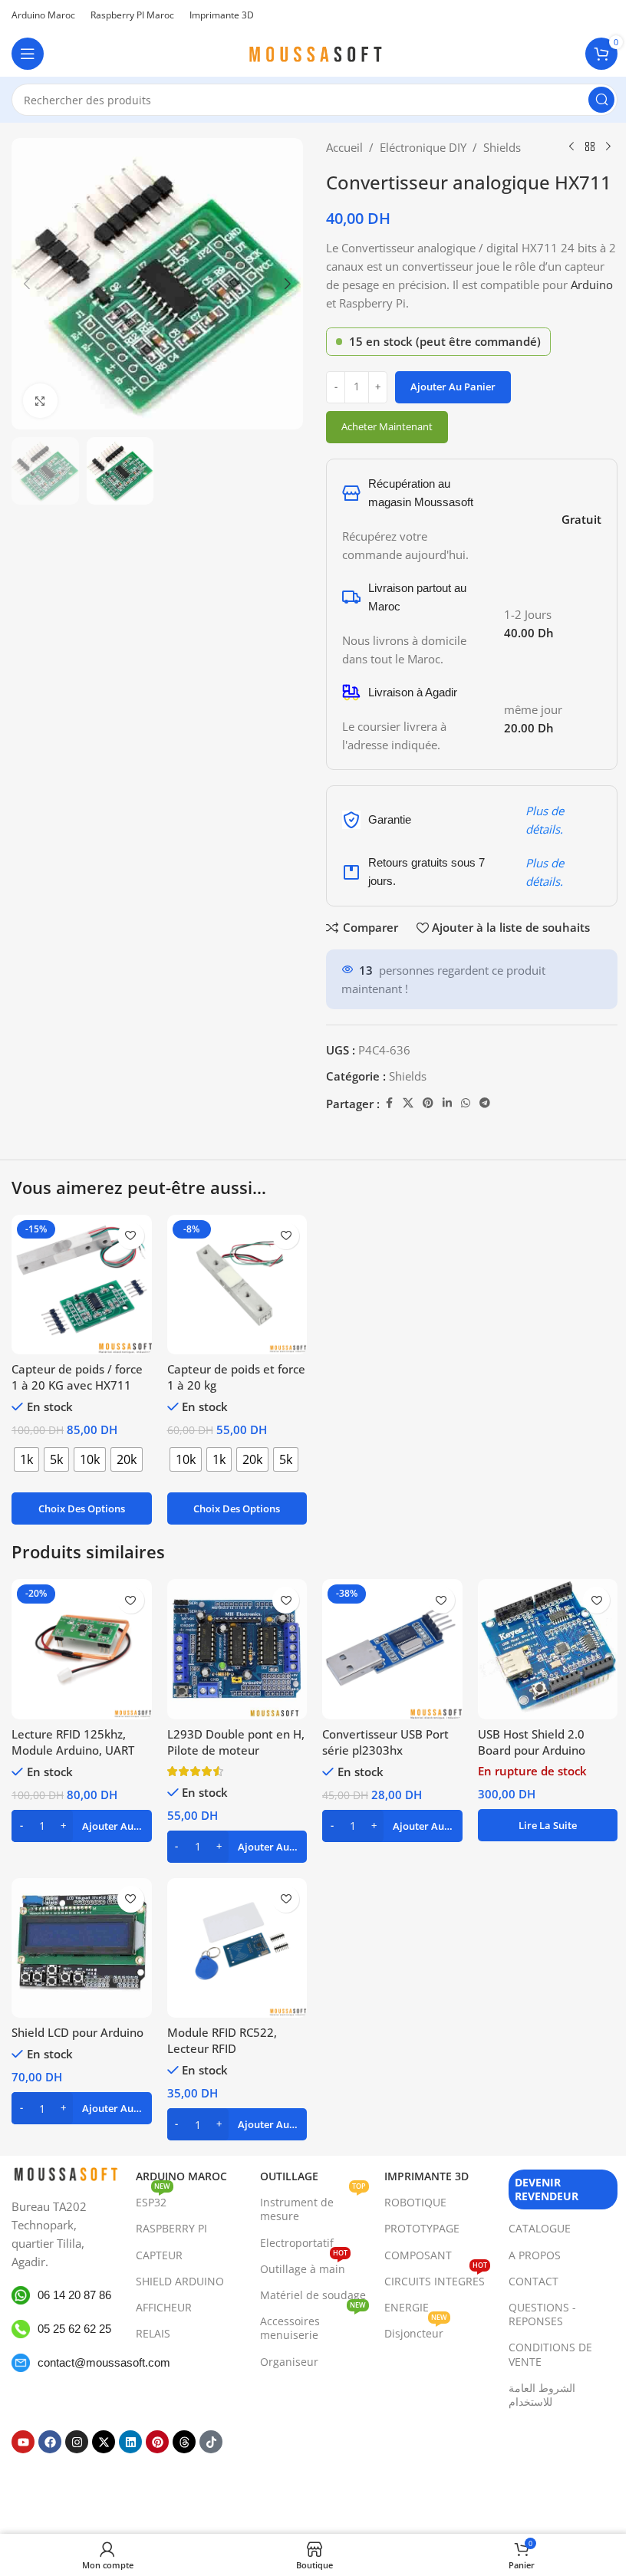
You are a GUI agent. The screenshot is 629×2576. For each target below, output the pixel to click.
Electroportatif (297, 2243)
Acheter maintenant (387, 426)
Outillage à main (304, 2266)
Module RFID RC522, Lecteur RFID (222, 2040)
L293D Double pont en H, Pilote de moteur (236, 1742)
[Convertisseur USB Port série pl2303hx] (392, 1649)
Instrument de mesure (313, 2206)
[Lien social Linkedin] (447, 1103)
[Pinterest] (157, 2442)
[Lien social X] (408, 1103)
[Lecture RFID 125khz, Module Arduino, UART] (82, 1649)
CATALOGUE (540, 2229)
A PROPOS (535, 2255)
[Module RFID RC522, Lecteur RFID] (237, 1948)
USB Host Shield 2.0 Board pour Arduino (532, 1742)
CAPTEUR (159, 2255)
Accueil (344, 147)
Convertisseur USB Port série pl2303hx (385, 1742)
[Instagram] (77, 2442)
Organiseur (289, 2362)
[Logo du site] (314, 52)
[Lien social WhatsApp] (466, 1103)
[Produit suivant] (608, 147)
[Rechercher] (601, 100)
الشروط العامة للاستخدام (542, 2395)
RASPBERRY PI (171, 2229)
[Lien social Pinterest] (428, 1103)
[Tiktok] (211, 2442)
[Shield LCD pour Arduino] (82, 1948)
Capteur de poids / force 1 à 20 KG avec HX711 (77, 1377)
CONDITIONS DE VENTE (550, 2355)
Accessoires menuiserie (313, 2325)
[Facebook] (50, 2442)
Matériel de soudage (313, 2295)
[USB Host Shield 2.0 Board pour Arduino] (548, 1649)
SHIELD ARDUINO (180, 2281)
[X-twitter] (104, 2442)
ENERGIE (407, 2307)
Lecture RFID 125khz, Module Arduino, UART (73, 1742)
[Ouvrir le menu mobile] (28, 54)
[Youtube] (23, 2442)
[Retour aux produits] (590, 147)
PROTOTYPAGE (422, 2229)
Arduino (592, 285)
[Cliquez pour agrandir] (40, 401)
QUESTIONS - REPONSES (542, 2314)
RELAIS (153, 2333)
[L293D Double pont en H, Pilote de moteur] (237, 1649)
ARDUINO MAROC (181, 2176)
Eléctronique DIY (423, 147)
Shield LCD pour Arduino (77, 2032)
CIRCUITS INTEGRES (436, 2278)
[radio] (26, 1459)
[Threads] (184, 2442)
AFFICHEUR (164, 2307)
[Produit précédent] (571, 147)
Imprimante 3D (426, 2176)
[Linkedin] (130, 2442)
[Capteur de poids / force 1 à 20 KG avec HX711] (82, 1285)
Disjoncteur (416, 2331)
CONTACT (533, 2281)
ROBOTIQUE (415, 2202)
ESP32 (153, 2199)
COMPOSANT (418, 2255)
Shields (502, 147)
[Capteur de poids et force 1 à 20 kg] (237, 1285)
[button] (27, 284)
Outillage (289, 2176)
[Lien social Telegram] (485, 1103)
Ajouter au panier (453, 387)
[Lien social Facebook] (389, 1103)
